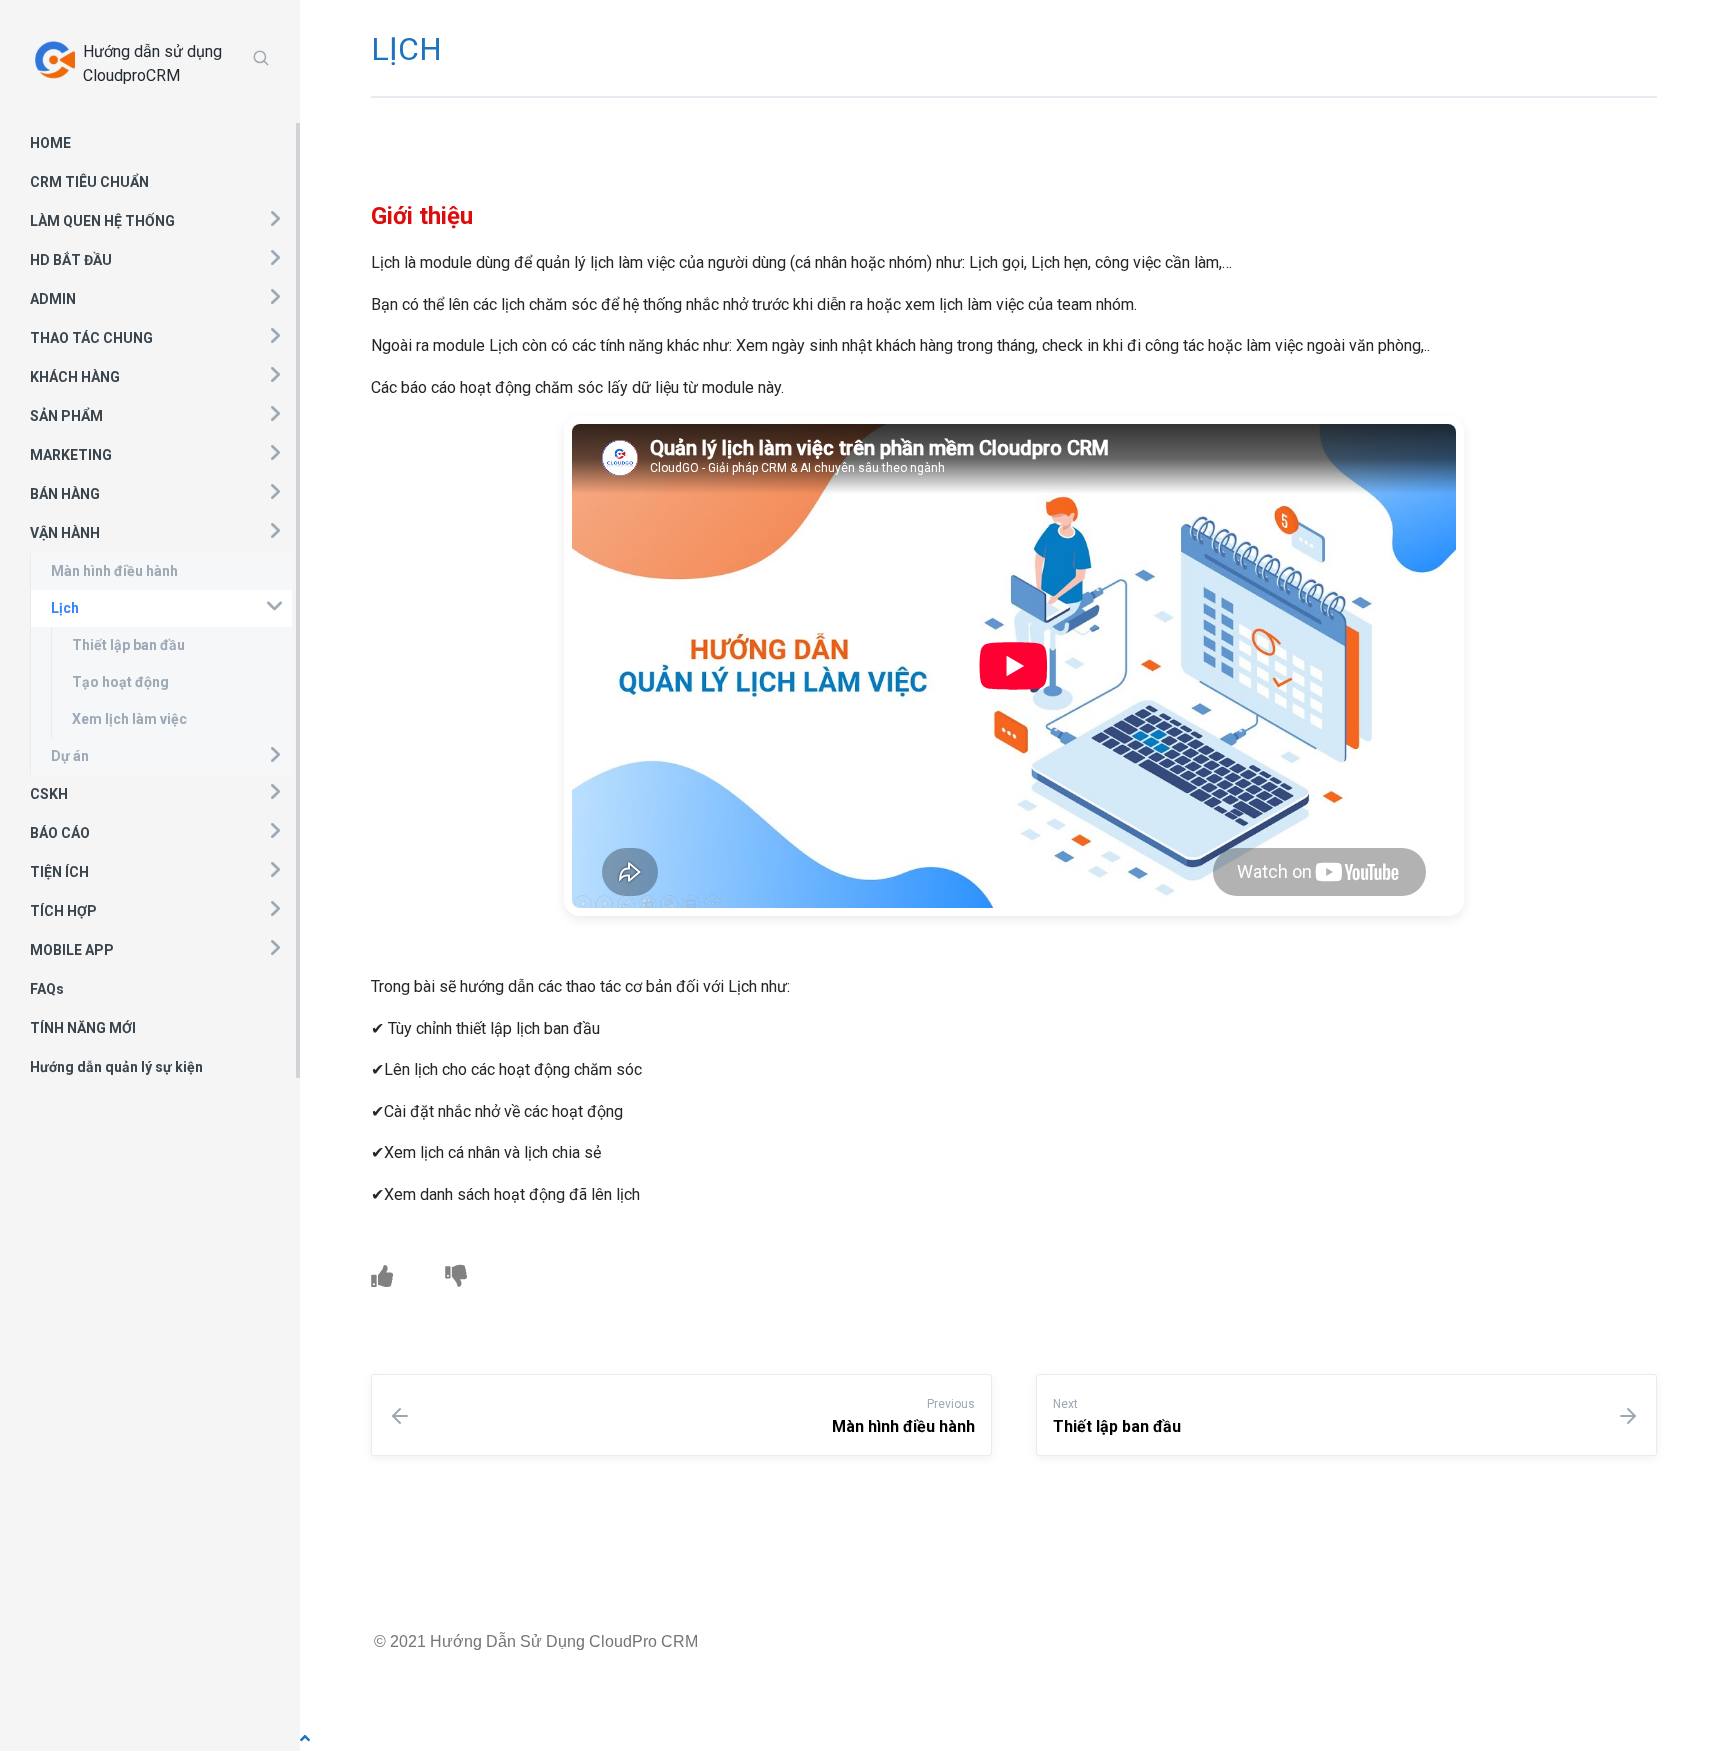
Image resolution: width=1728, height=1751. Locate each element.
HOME (50, 143)
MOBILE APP (72, 950)
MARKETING (71, 455)
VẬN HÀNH (65, 533)
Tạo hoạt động (120, 682)
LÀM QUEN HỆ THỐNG (102, 221)
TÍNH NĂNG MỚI (83, 1028)
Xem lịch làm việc (129, 719)
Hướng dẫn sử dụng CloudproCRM (152, 63)
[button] (274, 218)
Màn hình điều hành (114, 571)
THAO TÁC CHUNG (91, 338)
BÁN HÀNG (65, 494)
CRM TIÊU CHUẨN (89, 182)
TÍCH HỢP (63, 911)
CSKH (49, 794)
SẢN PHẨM (66, 416)
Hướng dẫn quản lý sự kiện (116, 1067)
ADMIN (53, 299)
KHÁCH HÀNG (75, 377)
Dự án (70, 756)
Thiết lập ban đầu (128, 645)
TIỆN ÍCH (59, 872)
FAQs (47, 989)
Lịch (65, 608)
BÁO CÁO (60, 833)
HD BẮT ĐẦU (71, 260)
